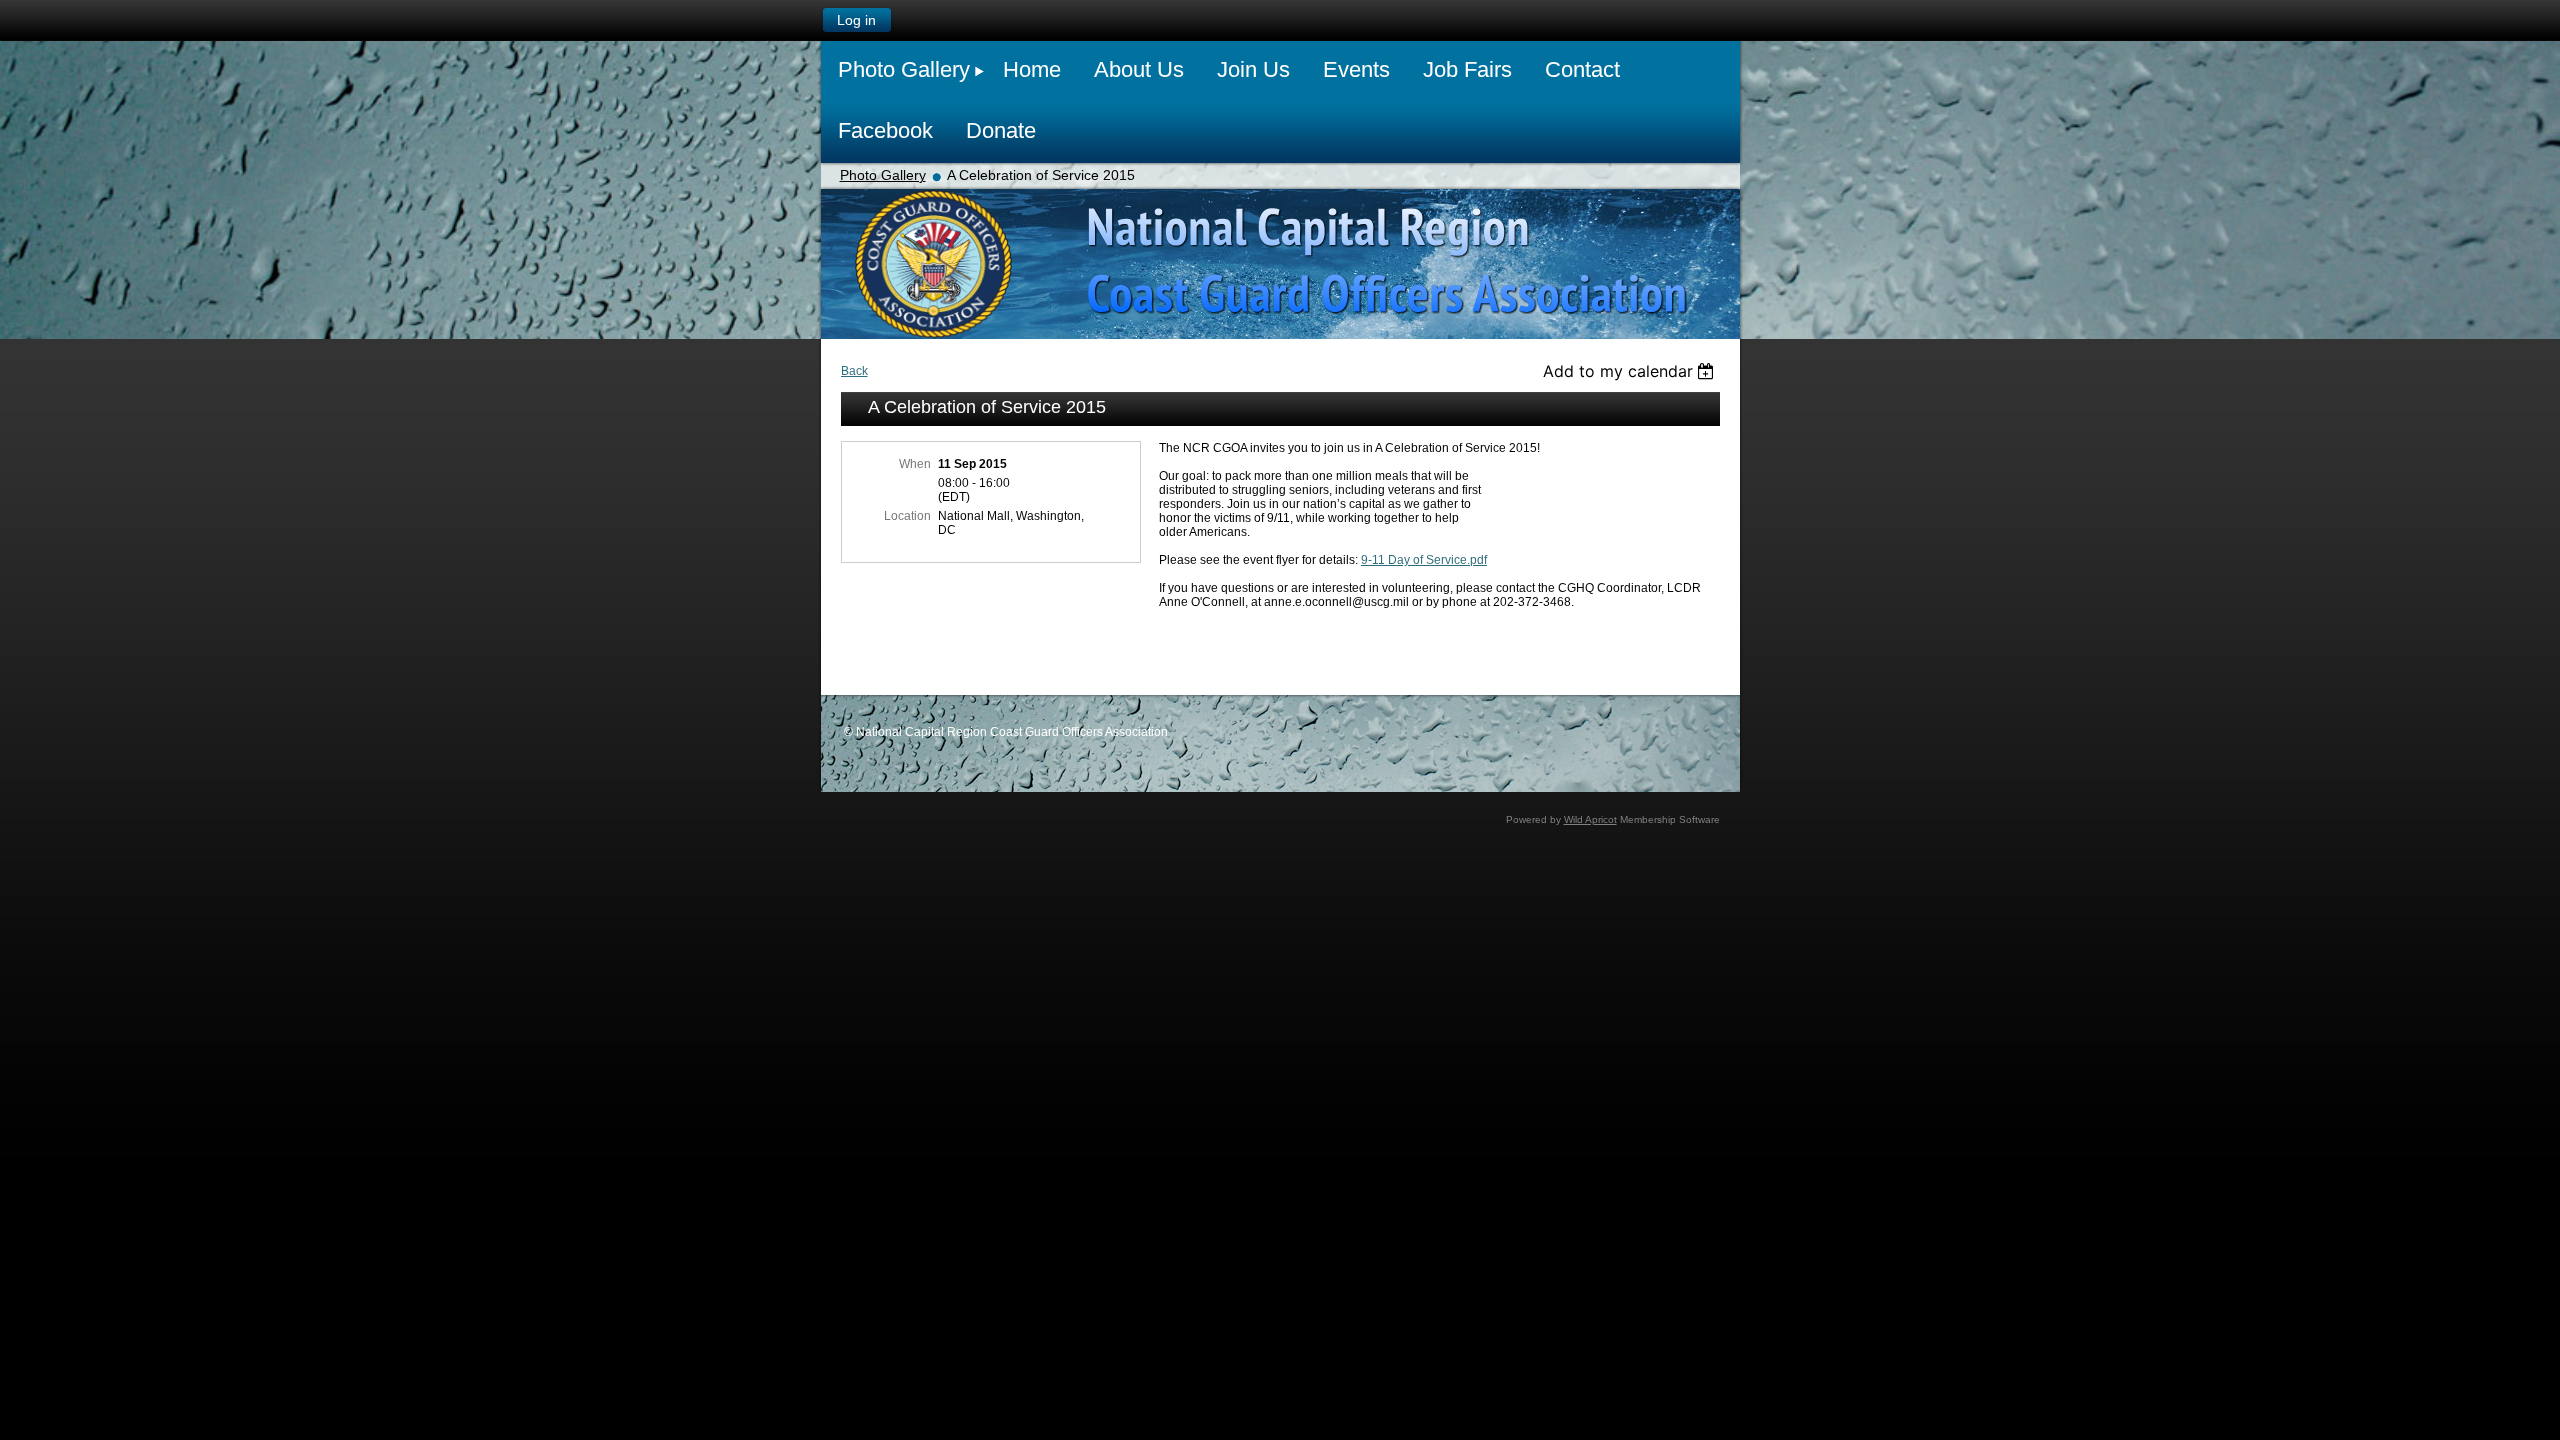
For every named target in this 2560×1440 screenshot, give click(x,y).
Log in (856, 20)
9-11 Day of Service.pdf (1424, 560)
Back (854, 371)
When (915, 464)
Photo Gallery (883, 175)
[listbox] (1631, 371)
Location (907, 516)
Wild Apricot (1590, 819)
